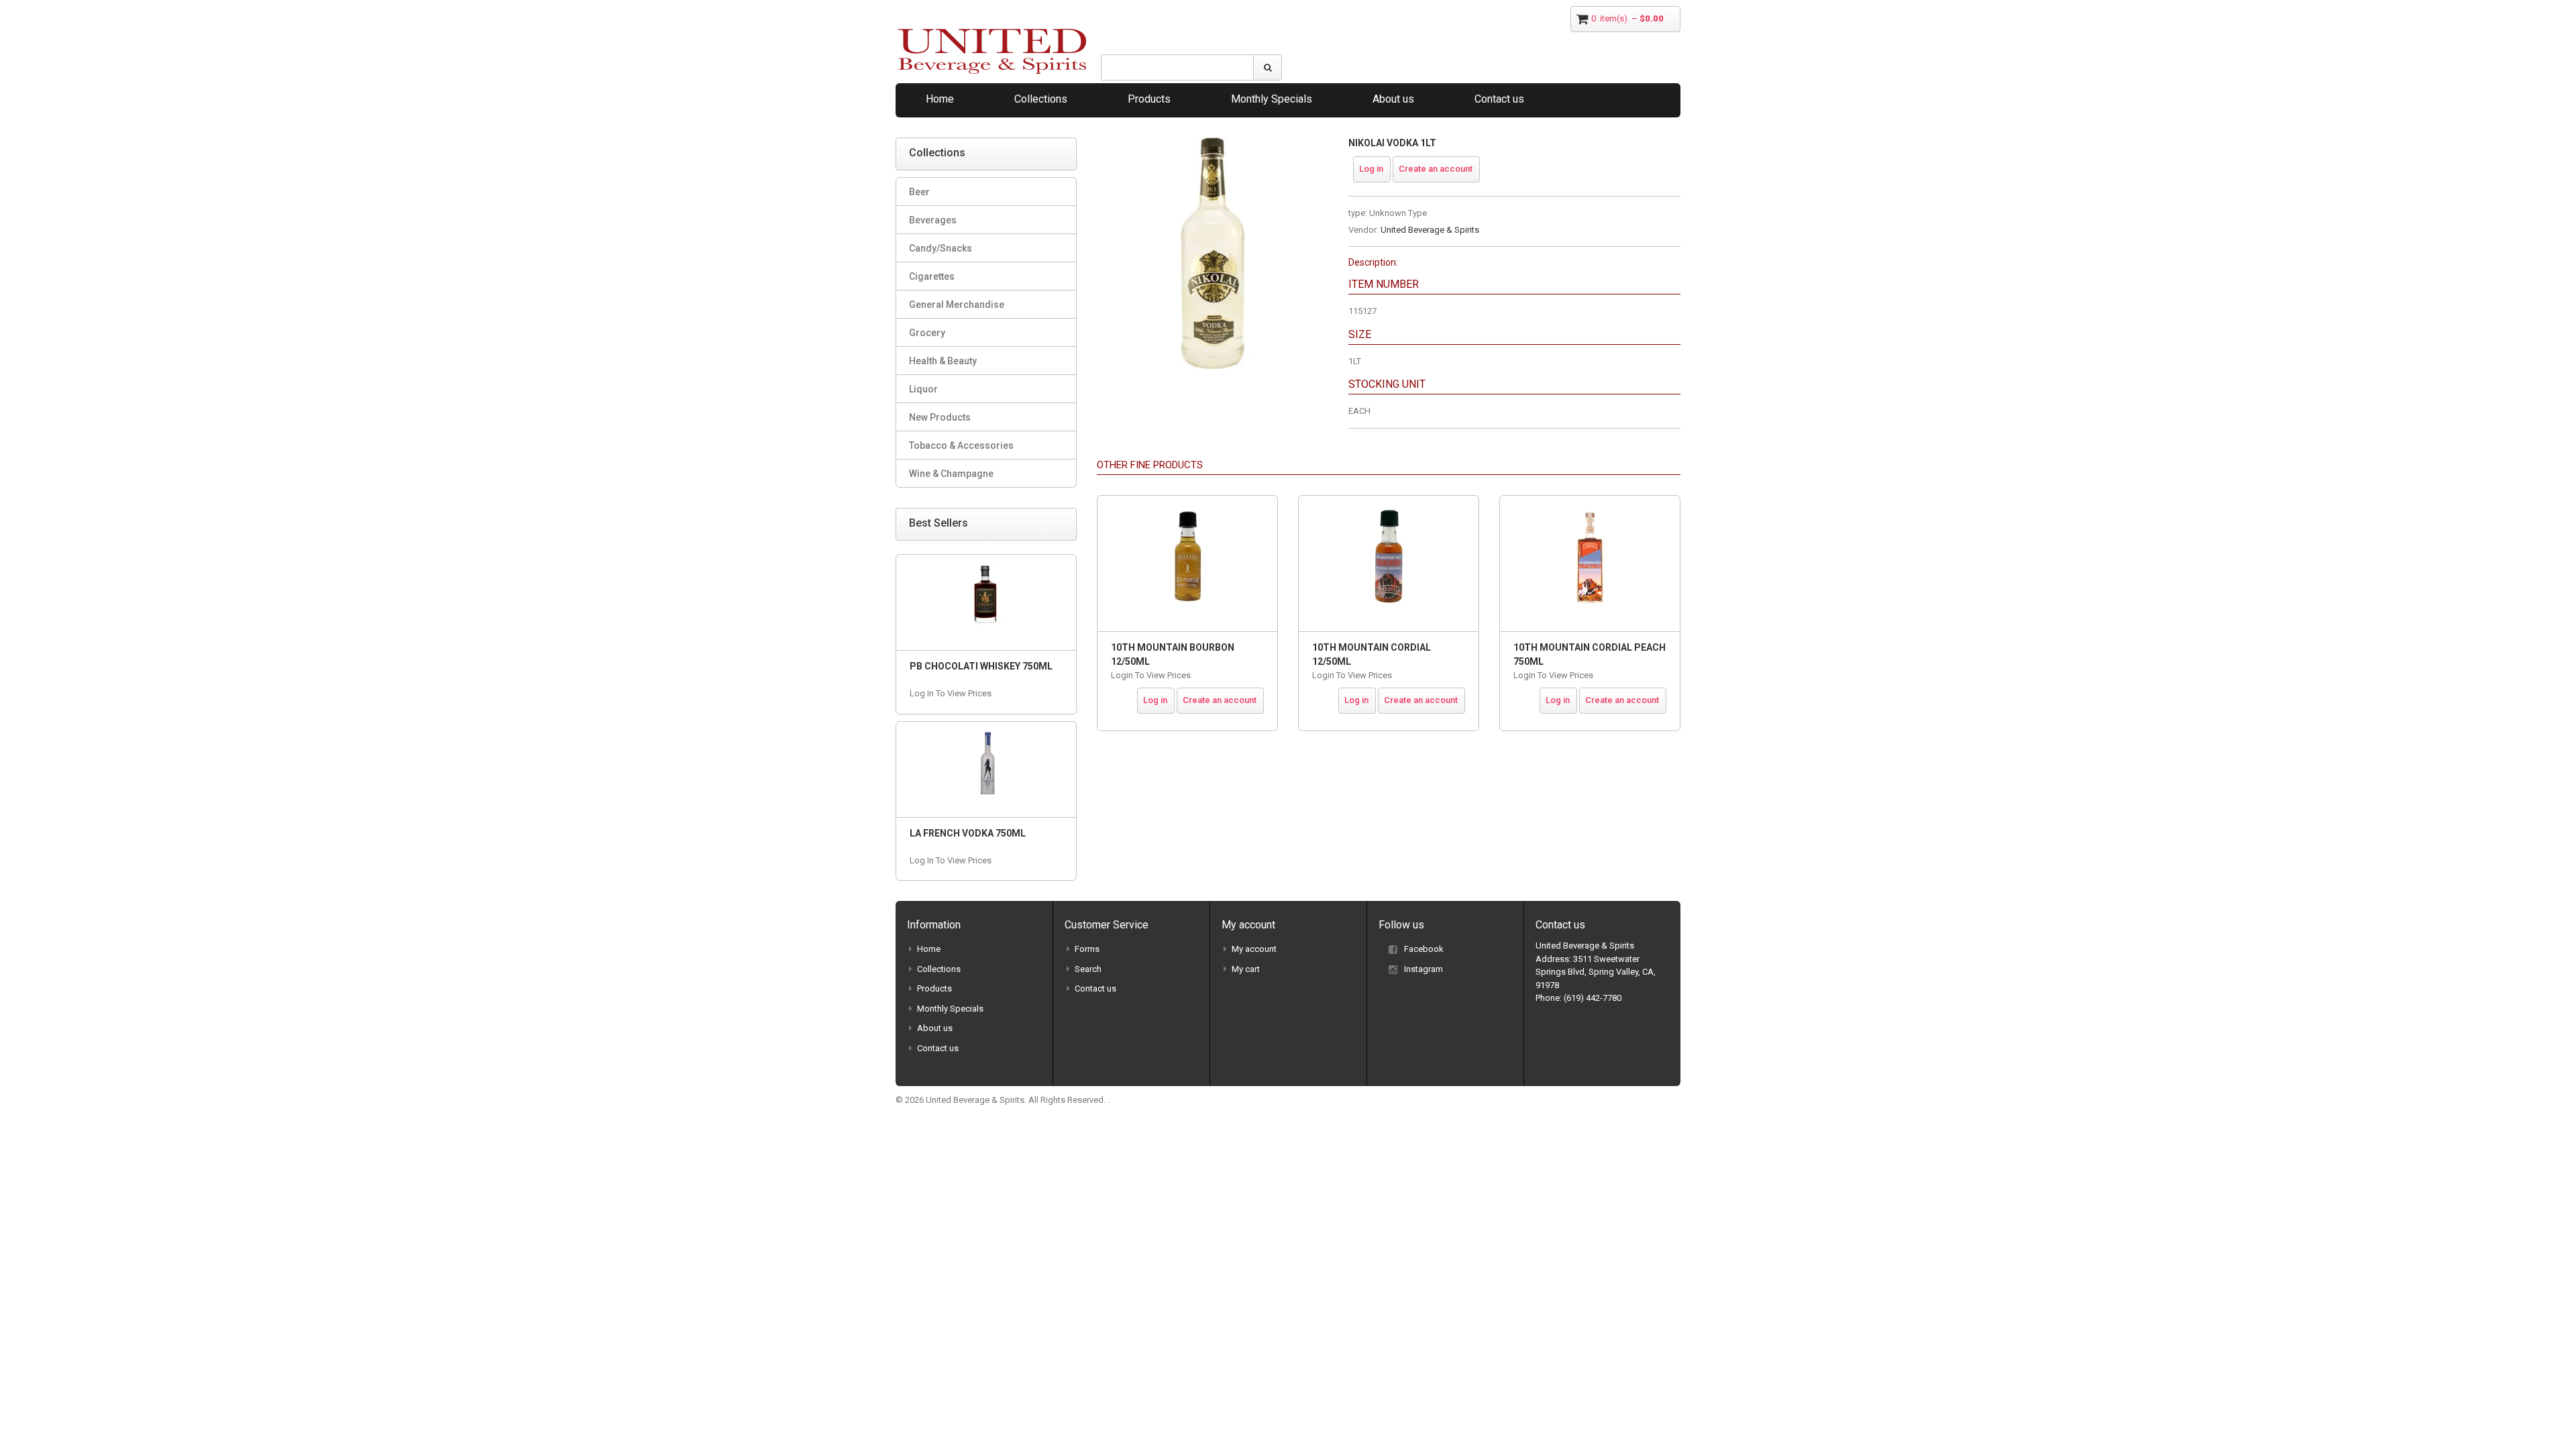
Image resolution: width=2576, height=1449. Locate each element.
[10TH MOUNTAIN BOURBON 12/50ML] (1187, 563)
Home (940, 99)
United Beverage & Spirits (1430, 230)
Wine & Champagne (951, 474)
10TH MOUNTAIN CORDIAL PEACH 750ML (1590, 654)
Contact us (1499, 99)
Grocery (927, 333)
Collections (1041, 99)
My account (1254, 949)
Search (1088, 969)
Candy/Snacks (941, 248)
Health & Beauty (943, 361)
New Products (940, 417)
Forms (1087, 949)
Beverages (933, 220)
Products (1149, 99)
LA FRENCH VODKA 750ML (968, 833)
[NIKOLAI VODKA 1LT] (1213, 144)
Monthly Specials (1272, 99)
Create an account (1436, 169)
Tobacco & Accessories (961, 445)
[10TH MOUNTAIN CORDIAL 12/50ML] (1389, 563)
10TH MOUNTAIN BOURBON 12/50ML (1173, 654)
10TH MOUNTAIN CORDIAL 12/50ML (1372, 654)
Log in (1371, 169)
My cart (1246, 969)
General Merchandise (957, 305)
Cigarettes (932, 276)
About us (1393, 99)
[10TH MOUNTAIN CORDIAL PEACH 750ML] (1590, 563)
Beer (919, 192)
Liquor (923, 389)
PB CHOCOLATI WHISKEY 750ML (981, 666)
